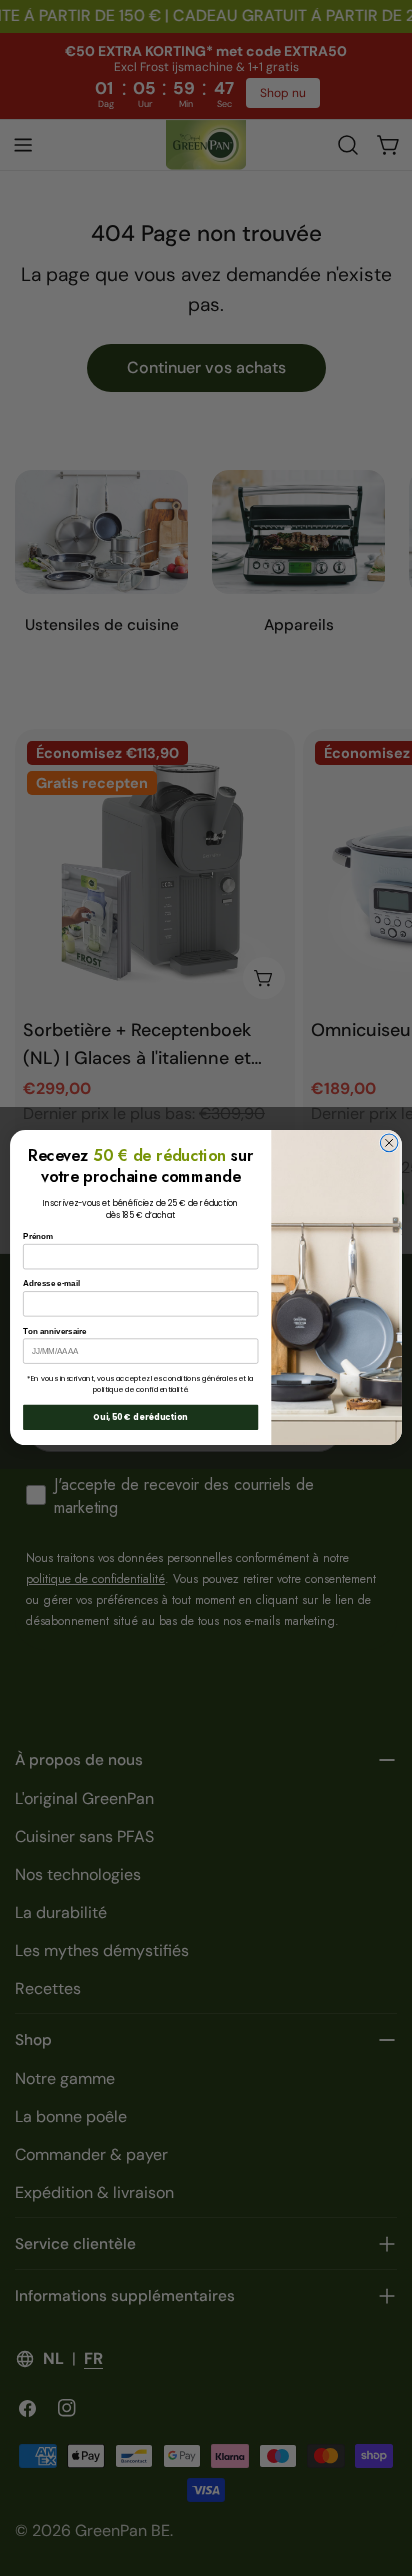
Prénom (38, 1237)
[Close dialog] (389, 1143)
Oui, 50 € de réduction (140, 1418)
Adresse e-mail (51, 1284)
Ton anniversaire (55, 1331)
